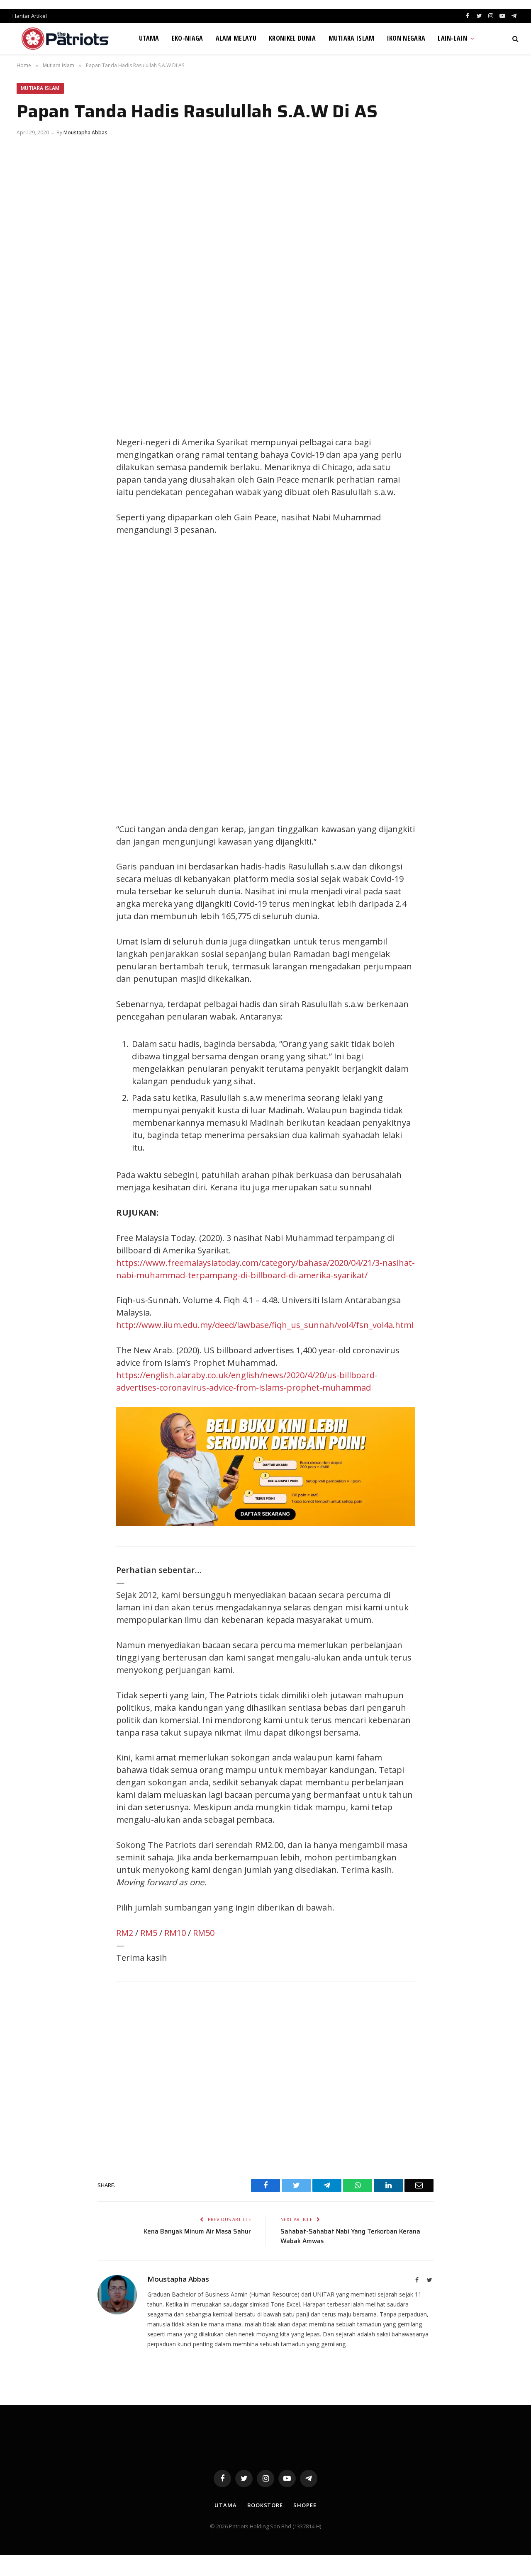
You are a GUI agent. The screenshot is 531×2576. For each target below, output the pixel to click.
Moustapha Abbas (85, 132)
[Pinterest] (31, 482)
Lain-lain (452, 38)
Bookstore (265, 2505)
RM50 (204, 1933)
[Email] (31, 500)
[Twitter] (31, 444)
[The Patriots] (65, 39)
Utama (149, 38)
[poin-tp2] (265, 1523)
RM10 (175, 1933)
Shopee (305, 2505)
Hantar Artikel (30, 16)
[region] (344, 680)
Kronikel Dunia (292, 38)
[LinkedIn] (31, 463)
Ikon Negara (406, 38)
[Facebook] (31, 426)
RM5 (149, 1933)
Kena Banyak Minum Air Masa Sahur (197, 2231)
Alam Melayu (236, 38)
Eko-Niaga (188, 38)
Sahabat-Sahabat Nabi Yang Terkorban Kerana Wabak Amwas (350, 2236)
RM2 (125, 1933)
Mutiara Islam (352, 38)
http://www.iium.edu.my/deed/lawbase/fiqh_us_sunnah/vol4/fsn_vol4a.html (265, 1325)
